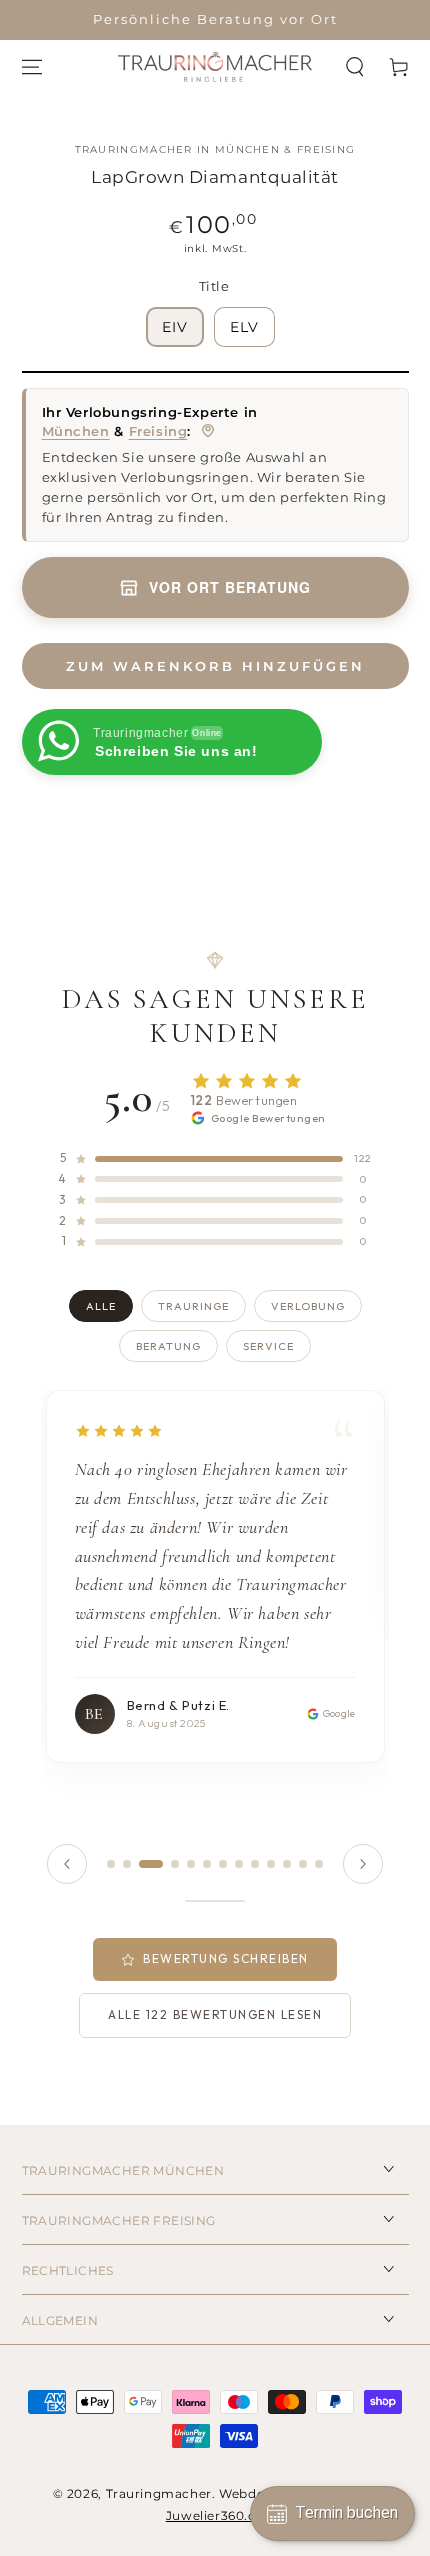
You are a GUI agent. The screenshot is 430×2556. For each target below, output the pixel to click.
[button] (355, 67)
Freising (158, 431)
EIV (175, 327)
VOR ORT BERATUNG (230, 587)
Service (268, 1346)
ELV (244, 327)
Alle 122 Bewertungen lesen (215, 2014)
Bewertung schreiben (226, 1958)
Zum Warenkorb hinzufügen (215, 666)
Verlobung (308, 1306)
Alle (101, 1306)
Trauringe (193, 1306)
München (76, 431)
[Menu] (32, 67)
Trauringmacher (159, 2493)
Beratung (168, 1346)
